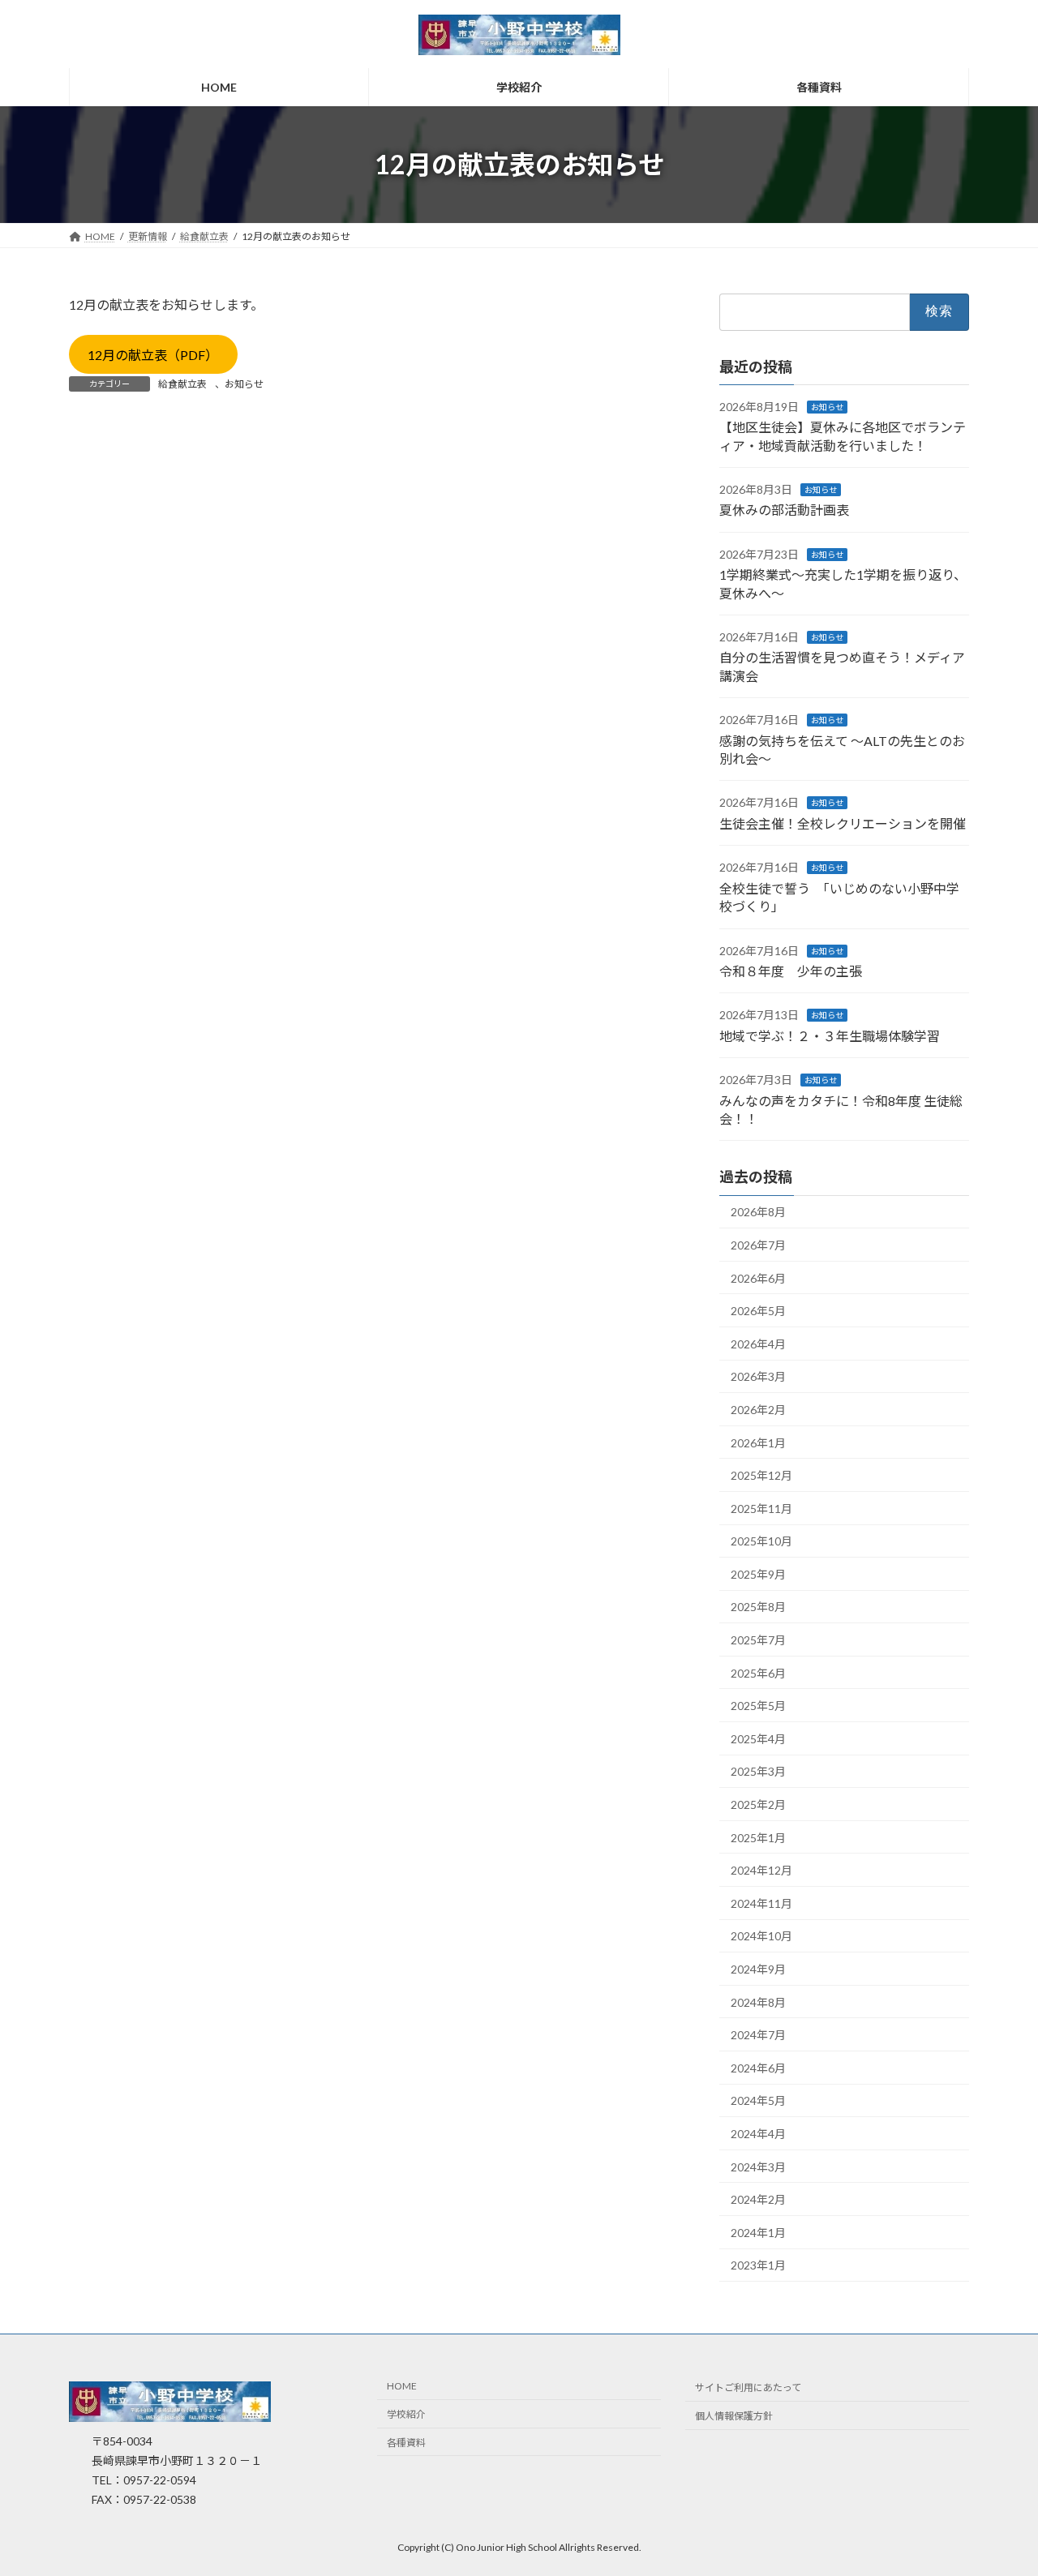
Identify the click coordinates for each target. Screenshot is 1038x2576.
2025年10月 (761, 1541)
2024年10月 (761, 1937)
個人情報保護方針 (734, 2417)
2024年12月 (761, 1870)
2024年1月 (758, 2233)
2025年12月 (761, 1475)
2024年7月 (758, 2035)
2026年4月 (758, 1344)
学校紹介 (406, 2415)
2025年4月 (758, 1739)
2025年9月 (758, 1574)
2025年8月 (758, 1607)
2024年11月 (761, 1903)
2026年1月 (758, 1443)
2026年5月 (758, 1311)
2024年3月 (758, 2167)
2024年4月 (758, 2134)
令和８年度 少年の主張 (791, 971)
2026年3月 (758, 1377)
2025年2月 (758, 1804)
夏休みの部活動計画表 (784, 510)
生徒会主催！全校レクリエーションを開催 (844, 823)
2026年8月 (758, 1213)
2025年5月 (758, 1706)
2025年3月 (758, 1772)
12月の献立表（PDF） (153, 355)
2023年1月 (758, 2266)
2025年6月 (758, 1673)
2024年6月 (758, 2068)
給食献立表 (182, 384)
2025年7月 (758, 1640)
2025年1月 (758, 1838)
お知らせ (244, 384)
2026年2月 (758, 1410)
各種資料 (406, 2443)
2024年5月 (758, 2101)
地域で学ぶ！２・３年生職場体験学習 (830, 1036)
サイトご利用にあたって (748, 2388)
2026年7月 (758, 1245)
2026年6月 (758, 1278)
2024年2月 (758, 2199)
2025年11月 (761, 1509)
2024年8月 (758, 2002)
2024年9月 (758, 1969)
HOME (402, 2387)
